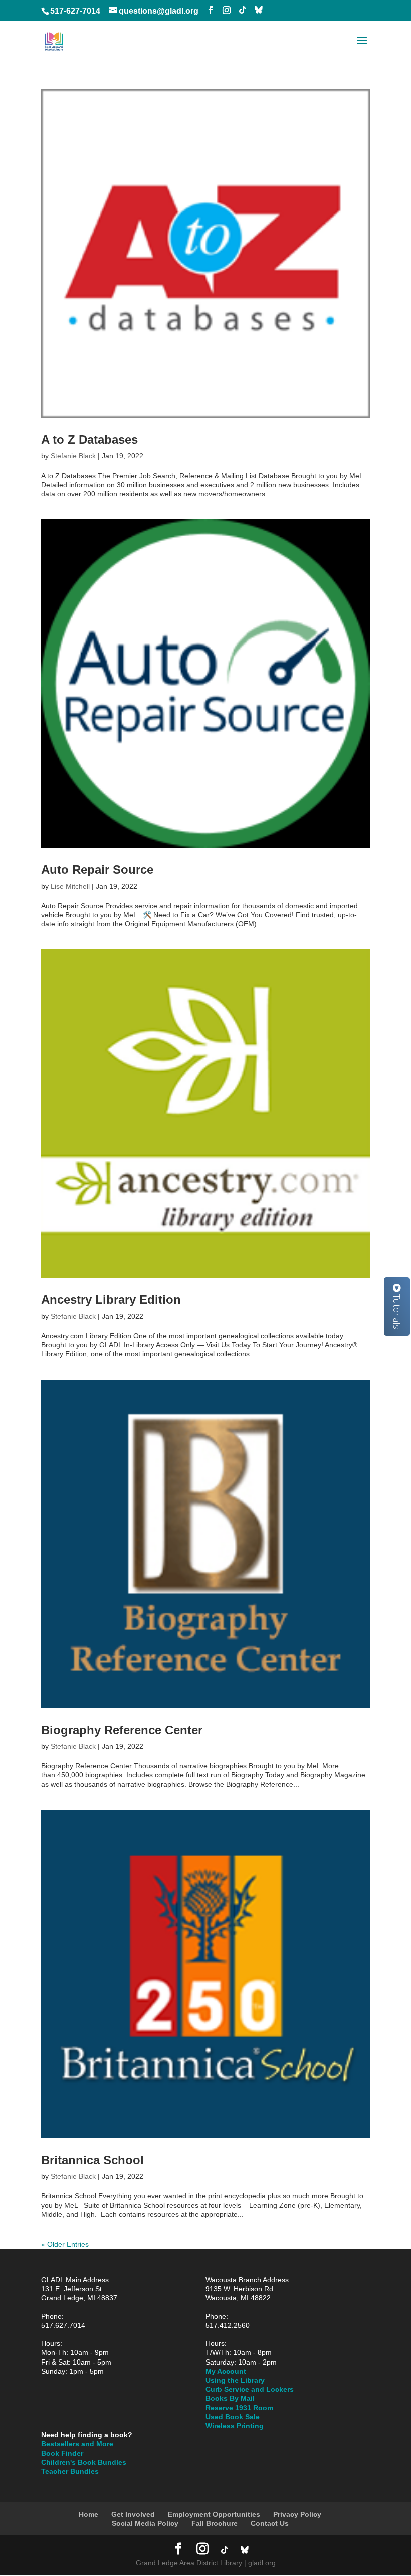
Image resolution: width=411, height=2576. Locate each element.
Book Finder (62, 2453)
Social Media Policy (145, 2523)
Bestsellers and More (77, 2444)
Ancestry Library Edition (111, 1299)
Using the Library (235, 2380)
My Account (226, 2371)
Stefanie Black (73, 456)
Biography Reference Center (122, 1730)
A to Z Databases (89, 439)
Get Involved (133, 2514)
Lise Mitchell (70, 886)
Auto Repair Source (97, 869)
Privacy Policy (297, 2514)
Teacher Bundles (70, 2471)
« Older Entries (65, 2244)
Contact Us (270, 2523)
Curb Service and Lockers (250, 2389)
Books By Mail (230, 2398)
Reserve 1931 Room (239, 2408)
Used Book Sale (233, 2417)
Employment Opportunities (214, 2514)
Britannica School (92, 2160)
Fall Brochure (215, 2523)
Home (88, 2514)
